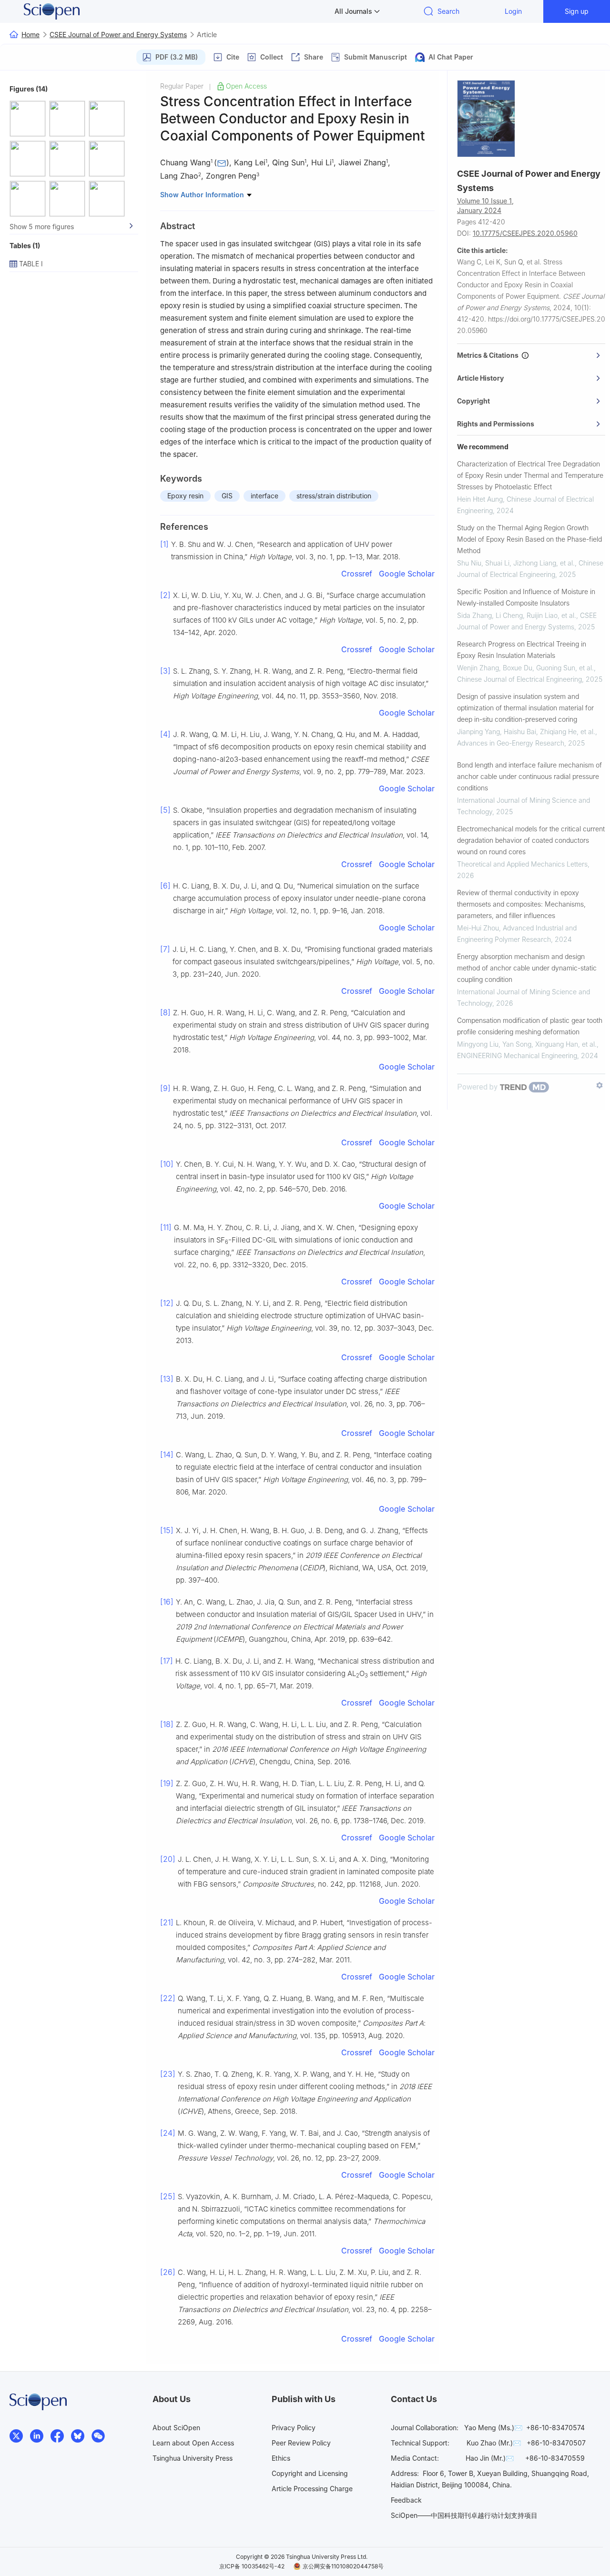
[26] (168, 2272)
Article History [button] (480, 378)
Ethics (281, 2458)
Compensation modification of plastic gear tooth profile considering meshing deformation (530, 1026)
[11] (166, 1227)
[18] (167, 1724)
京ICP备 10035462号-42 (252, 2566)
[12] (167, 1303)
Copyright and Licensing (310, 2473)
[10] (167, 1164)
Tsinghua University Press (193, 2458)
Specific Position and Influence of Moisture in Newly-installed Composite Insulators (526, 597)
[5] (165, 810)
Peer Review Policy (301, 2443)
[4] (165, 734)
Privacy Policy (294, 2428)
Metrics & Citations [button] (489, 355)
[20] (168, 1859)
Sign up (577, 11)
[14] (167, 1455)
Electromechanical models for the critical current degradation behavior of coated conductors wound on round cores (531, 840)
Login (513, 11)
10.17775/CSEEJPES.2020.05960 (525, 233)
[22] (168, 1998)
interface (264, 496)
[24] (168, 2133)
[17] (167, 1661)
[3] (165, 671)
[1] (164, 544)
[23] (168, 2074)
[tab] (531, 355)
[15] (167, 1530)
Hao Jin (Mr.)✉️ (490, 2458)
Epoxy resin (185, 496)
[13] (167, 1379)
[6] (165, 886)
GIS (227, 496)
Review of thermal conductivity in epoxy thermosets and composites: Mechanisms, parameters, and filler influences (521, 904)
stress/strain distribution (334, 496)
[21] (167, 1922)
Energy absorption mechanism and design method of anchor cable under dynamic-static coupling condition (527, 968)
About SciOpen (176, 2428)
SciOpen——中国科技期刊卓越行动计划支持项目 (464, 2515)
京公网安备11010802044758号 (343, 2566)
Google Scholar (407, 574)
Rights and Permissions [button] (496, 424)
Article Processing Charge (312, 2489)
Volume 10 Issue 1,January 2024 (485, 206)
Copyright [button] (473, 401)
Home (30, 35)
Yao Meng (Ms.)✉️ (493, 2428)
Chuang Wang (185, 162)
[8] (165, 1012)
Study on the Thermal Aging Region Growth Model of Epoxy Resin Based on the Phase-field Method (529, 539)
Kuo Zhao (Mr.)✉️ (494, 2443)
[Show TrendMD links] (600, 1085)
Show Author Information (203, 195)
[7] (165, 949)
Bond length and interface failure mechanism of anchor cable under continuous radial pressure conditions (529, 776)
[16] (167, 1602)
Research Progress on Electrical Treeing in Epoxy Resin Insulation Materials (522, 650)
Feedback (406, 2500)
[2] (165, 595)
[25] (168, 2196)
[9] (165, 1088)
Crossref (357, 574)
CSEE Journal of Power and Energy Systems (118, 35)
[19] (167, 1783)
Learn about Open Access (193, 2443)
